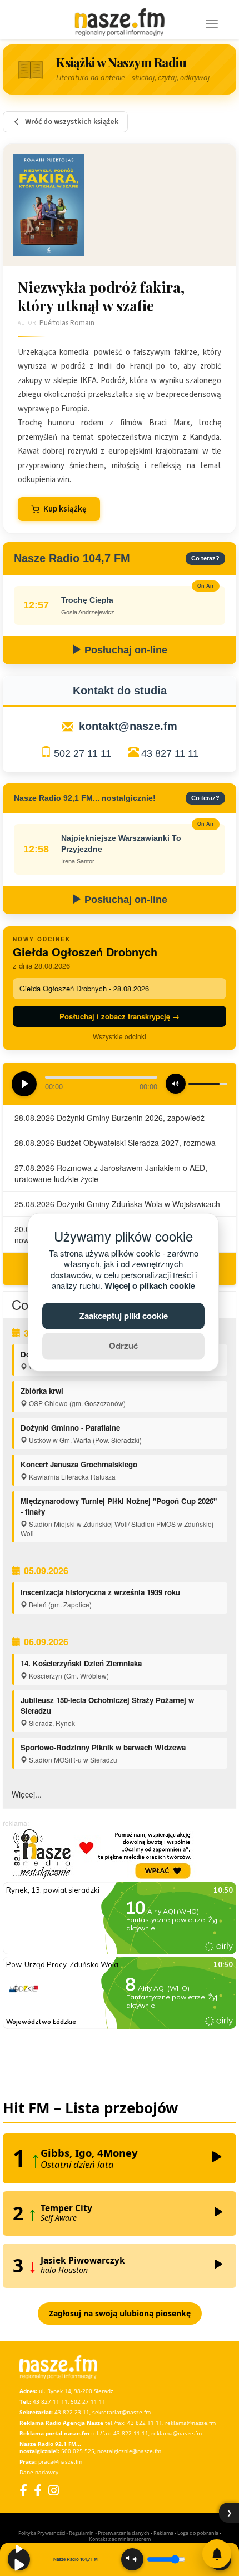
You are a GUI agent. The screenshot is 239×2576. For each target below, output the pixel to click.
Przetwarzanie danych (124, 2533)
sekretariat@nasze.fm (121, 2412)
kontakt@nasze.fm (128, 726)
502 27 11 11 (83, 753)
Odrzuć (123, 1346)
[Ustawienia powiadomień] (217, 2554)
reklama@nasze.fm (190, 2423)
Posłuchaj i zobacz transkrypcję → (120, 1016)
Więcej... (27, 1794)
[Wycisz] (132, 2559)
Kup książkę (65, 509)
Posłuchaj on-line (125, 650)
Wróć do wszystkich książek (72, 122)
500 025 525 (78, 2451)
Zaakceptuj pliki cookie (124, 1316)
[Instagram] (54, 2490)
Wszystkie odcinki (120, 1036)
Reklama (163, 2533)
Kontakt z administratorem (120, 2539)
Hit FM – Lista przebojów (90, 2108)
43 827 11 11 (170, 753)
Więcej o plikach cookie (150, 1286)
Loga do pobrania (198, 2533)
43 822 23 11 (72, 2412)
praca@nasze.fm (60, 2461)
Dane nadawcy (39, 2472)
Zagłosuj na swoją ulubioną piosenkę (120, 2313)
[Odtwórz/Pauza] (19, 2559)
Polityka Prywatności (42, 2533)
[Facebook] (23, 2490)
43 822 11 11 (145, 2423)
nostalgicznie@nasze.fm (129, 2451)
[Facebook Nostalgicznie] (38, 2490)
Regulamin (81, 2533)
